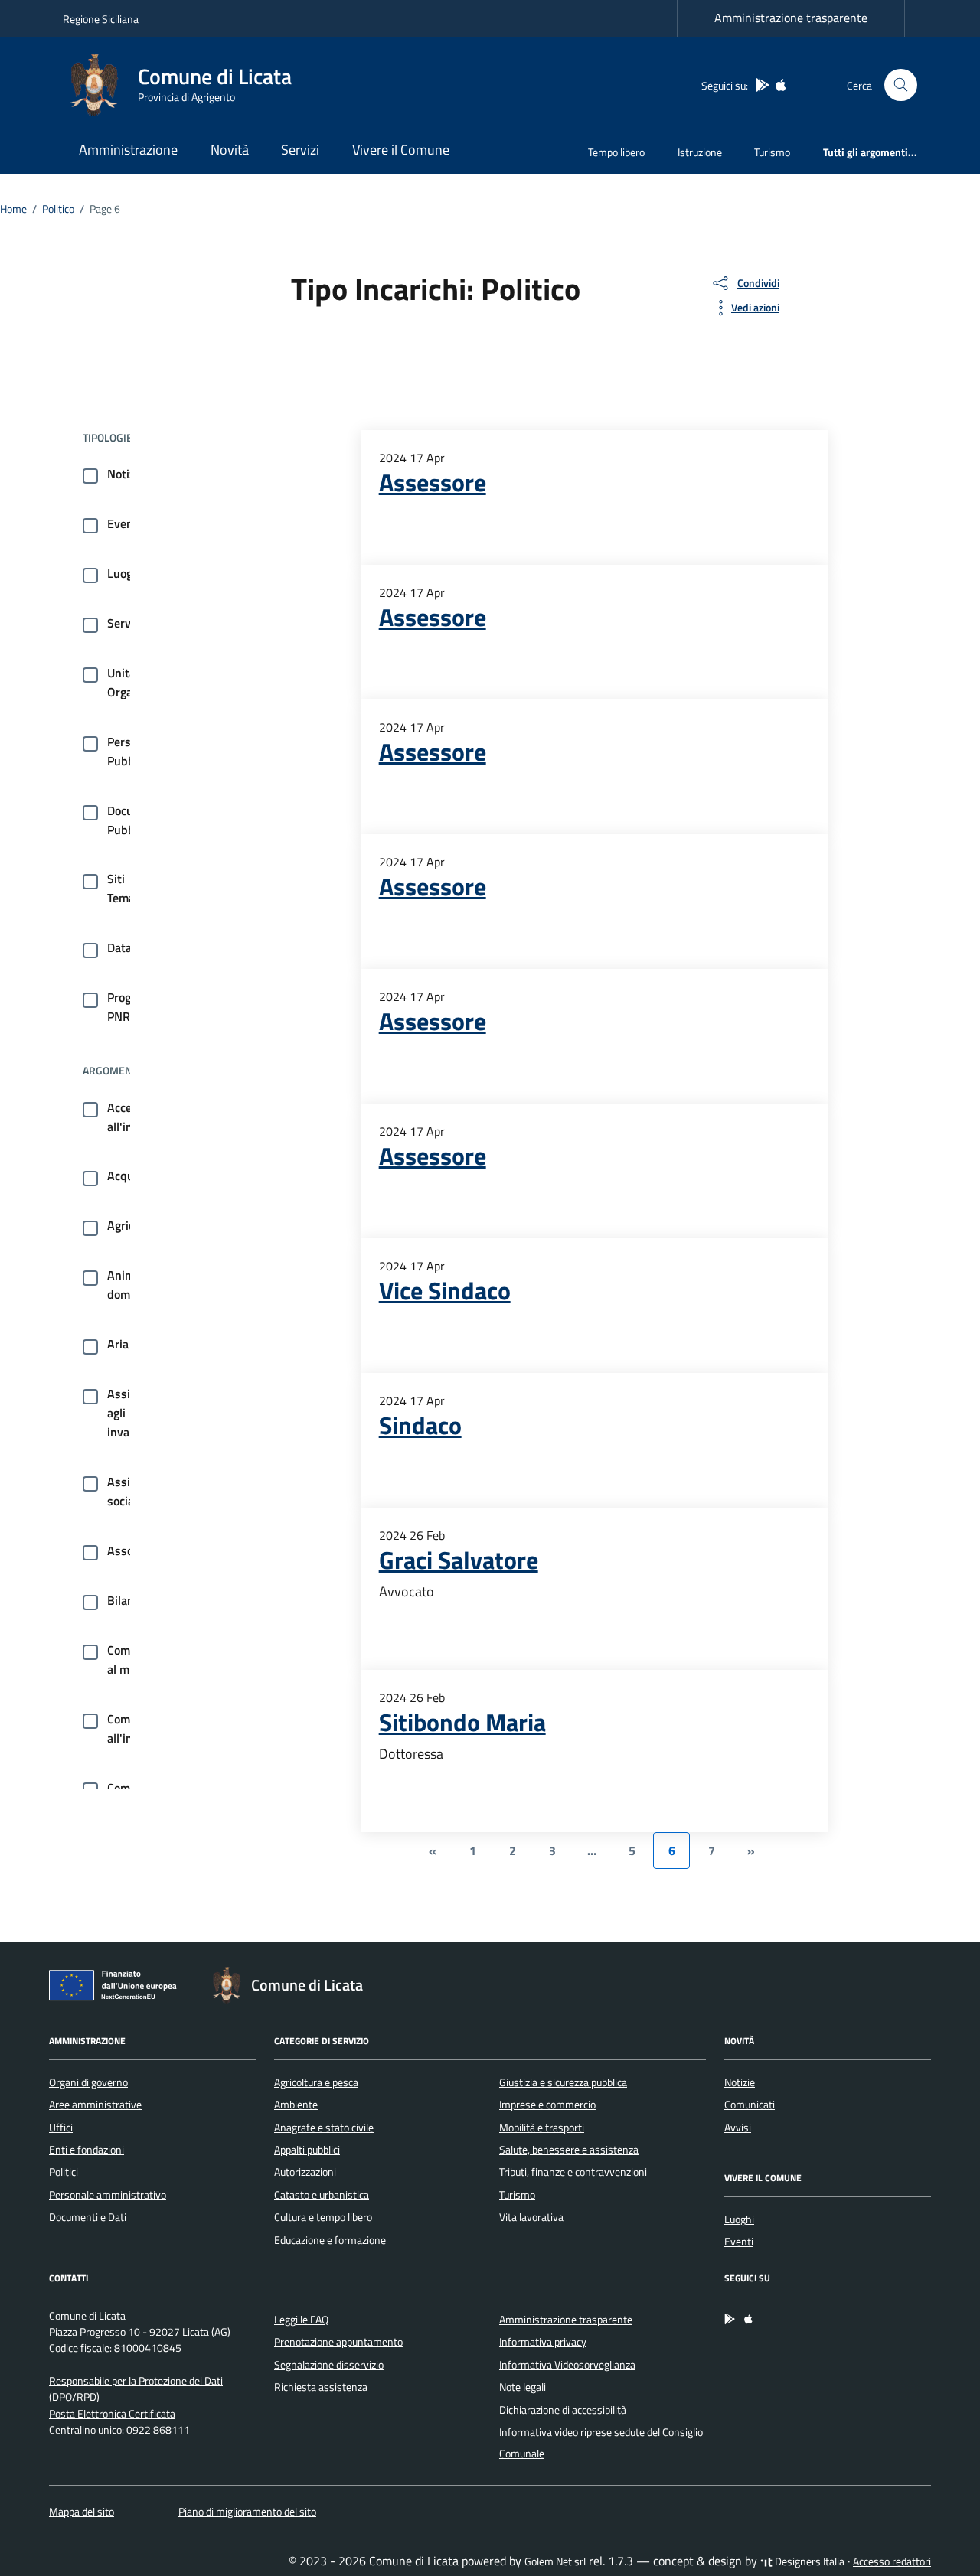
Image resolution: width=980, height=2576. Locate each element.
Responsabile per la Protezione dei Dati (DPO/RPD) (136, 2389)
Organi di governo (88, 2082)
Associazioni (140, 1550)
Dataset (128, 947)
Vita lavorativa (531, 2217)
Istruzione (700, 152)
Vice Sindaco (445, 1290)
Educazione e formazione (330, 2240)
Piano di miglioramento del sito (247, 2512)
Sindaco (420, 1425)
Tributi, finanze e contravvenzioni (573, 2172)
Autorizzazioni (305, 2172)
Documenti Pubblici (136, 820)
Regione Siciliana (101, 19)
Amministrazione (128, 150)
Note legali (523, 2387)
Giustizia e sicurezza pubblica (563, 2082)
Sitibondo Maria (462, 1722)
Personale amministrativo (108, 2195)
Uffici (61, 2128)
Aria (118, 1344)
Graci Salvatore (459, 1560)
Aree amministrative (95, 2105)
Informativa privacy (543, 2342)
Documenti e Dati (88, 2217)
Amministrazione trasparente (791, 18)
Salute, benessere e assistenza (569, 2150)
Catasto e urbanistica (322, 2195)
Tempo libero (616, 152)
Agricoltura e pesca (316, 2082)
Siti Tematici (129, 888)
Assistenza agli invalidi (136, 1413)
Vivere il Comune (401, 150)
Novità (230, 150)
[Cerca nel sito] (901, 85)
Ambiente (296, 2105)
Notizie (126, 474)
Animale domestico (134, 1285)
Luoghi (125, 573)
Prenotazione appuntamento (338, 2342)
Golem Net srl (555, 2561)
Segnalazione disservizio (329, 2365)
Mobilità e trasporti (542, 2128)
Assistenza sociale (136, 1491)
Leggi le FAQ (301, 2320)
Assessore (433, 482)
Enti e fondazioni (87, 2150)
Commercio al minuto (136, 1660)
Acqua (124, 1176)
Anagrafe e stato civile (324, 2128)
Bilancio (128, 1600)
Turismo (772, 152)
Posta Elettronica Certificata (112, 2414)
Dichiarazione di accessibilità (563, 2410)
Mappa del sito (82, 2512)
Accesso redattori (892, 2561)
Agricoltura (136, 1225)
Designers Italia (808, 2561)
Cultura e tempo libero (323, 2217)
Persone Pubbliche (133, 751)
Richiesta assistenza (321, 2387)
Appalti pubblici (307, 2150)
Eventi (124, 523)
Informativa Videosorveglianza (567, 2365)
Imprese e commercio (547, 2105)
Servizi (300, 150)
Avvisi (738, 2128)
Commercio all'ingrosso (137, 1728)
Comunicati (750, 2105)
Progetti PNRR (128, 1007)
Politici (64, 2172)
